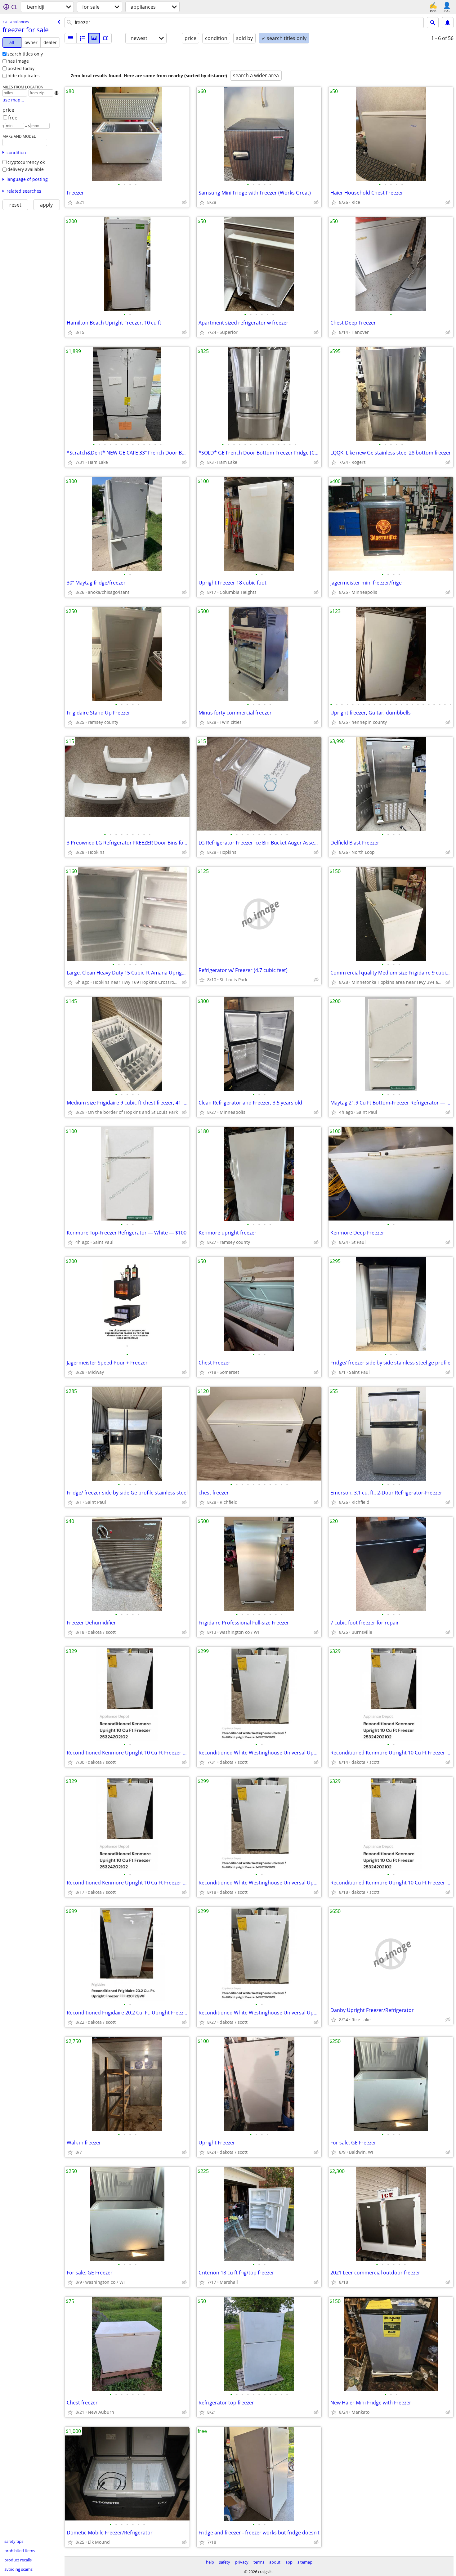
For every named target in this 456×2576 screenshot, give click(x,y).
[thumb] (82, 38)
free (13, 118)
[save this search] (448, 23)
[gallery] (94, 38)
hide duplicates (24, 76)
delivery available (26, 169)
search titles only (25, 54)
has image (18, 61)
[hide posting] (184, 202)
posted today (21, 68)
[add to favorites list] (70, 202)
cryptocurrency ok (26, 162)
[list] (70, 38)
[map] (106, 38)
